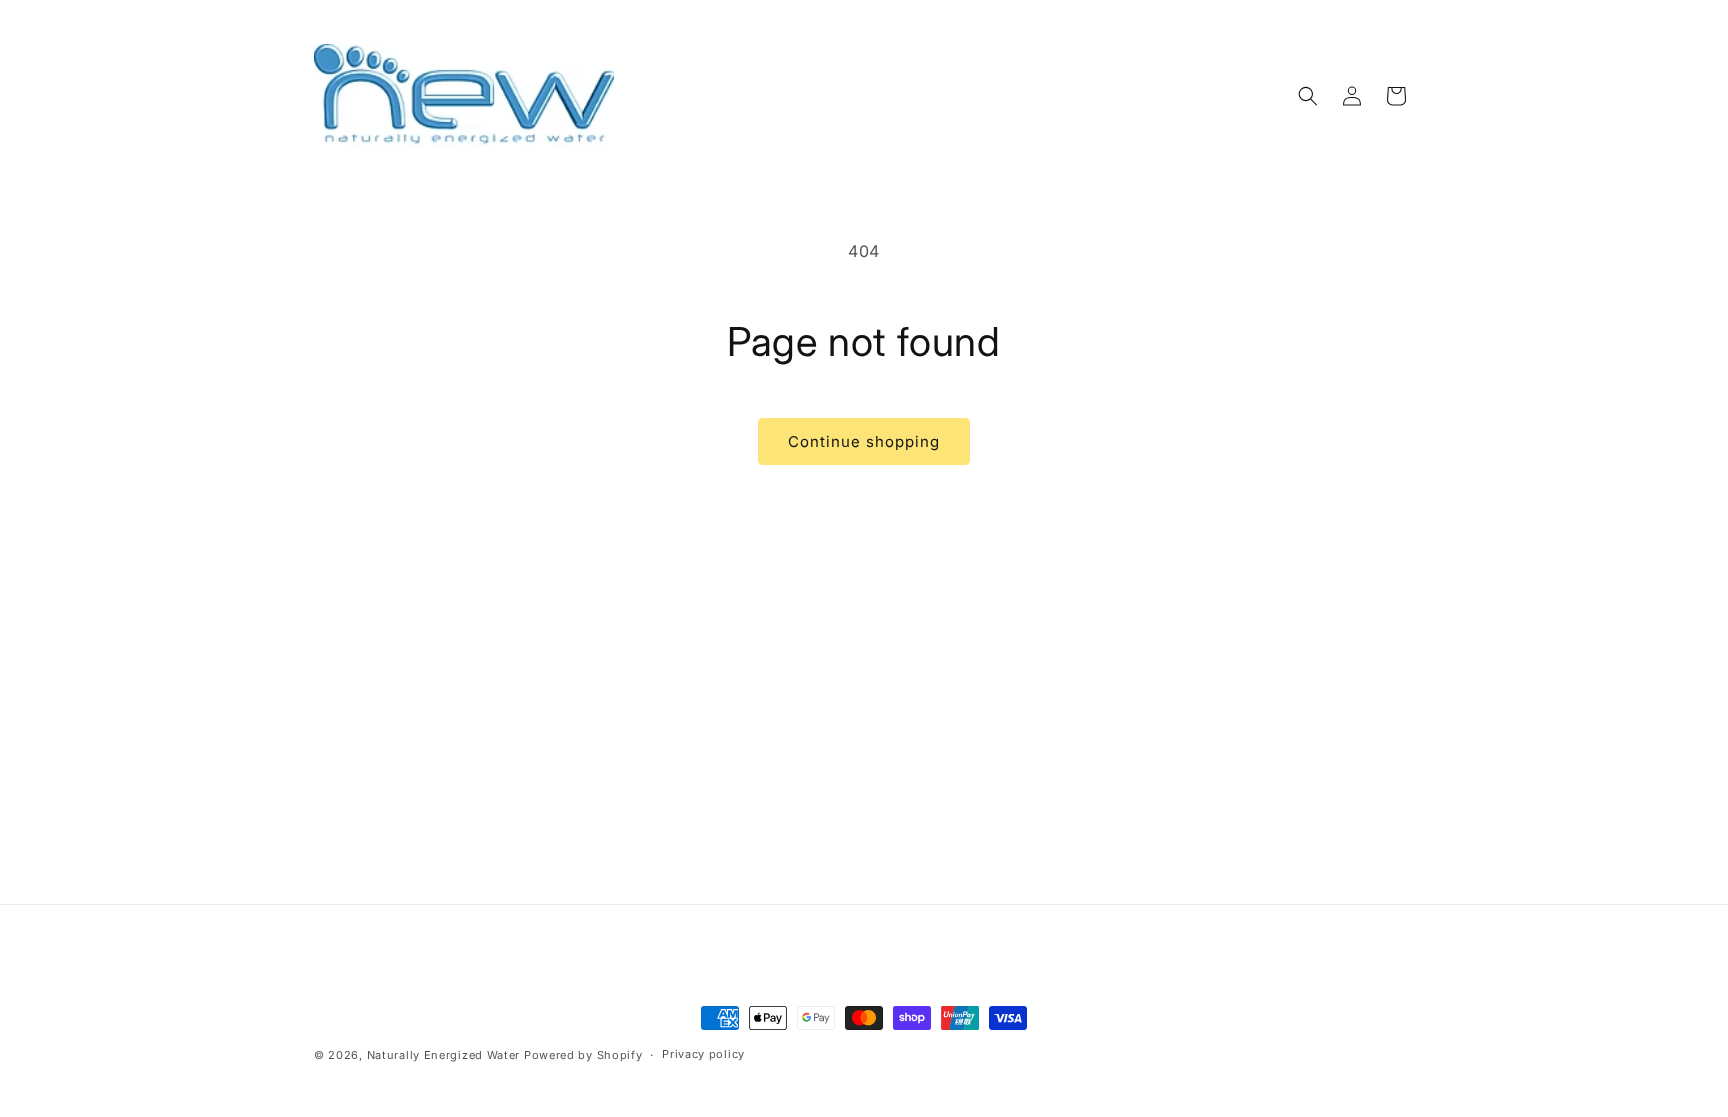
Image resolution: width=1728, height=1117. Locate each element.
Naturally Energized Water (444, 1055)
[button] (1308, 96)
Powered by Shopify (583, 1055)
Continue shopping (864, 441)
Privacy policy (703, 1054)
